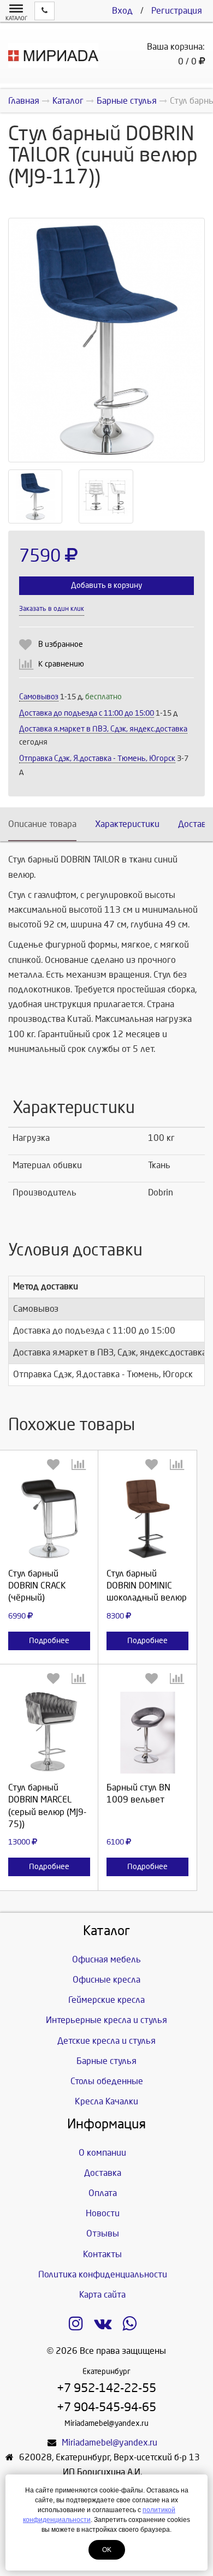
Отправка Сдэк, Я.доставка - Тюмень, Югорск (97, 758)
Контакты (102, 2254)
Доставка (103, 2173)
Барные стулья (106, 2061)
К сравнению (61, 664)
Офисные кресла (106, 1980)
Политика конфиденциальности (103, 2274)
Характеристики (127, 824)
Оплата (103, 2193)
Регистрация (177, 11)
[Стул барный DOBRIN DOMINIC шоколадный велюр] (147, 1519)
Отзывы (103, 2233)
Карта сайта (102, 2295)
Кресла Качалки (106, 2101)
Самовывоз (39, 697)
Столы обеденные (107, 2081)
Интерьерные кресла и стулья (106, 2020)
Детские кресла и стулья (106, 2041)
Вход (122, 11)
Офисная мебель (106, 1959)
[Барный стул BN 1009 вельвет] (147, 1733)
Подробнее (49, 1641)
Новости (103, 2213)
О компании (102, 2153)
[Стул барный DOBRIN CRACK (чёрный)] (49, 1519)
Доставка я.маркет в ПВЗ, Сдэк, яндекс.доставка (103, 729)
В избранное (61, 644)
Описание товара (42, 824)
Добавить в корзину (106, 585)
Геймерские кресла (106, 2000)
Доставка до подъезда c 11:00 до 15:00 (87, 713)
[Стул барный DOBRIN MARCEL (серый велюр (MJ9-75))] (49, 1733)
